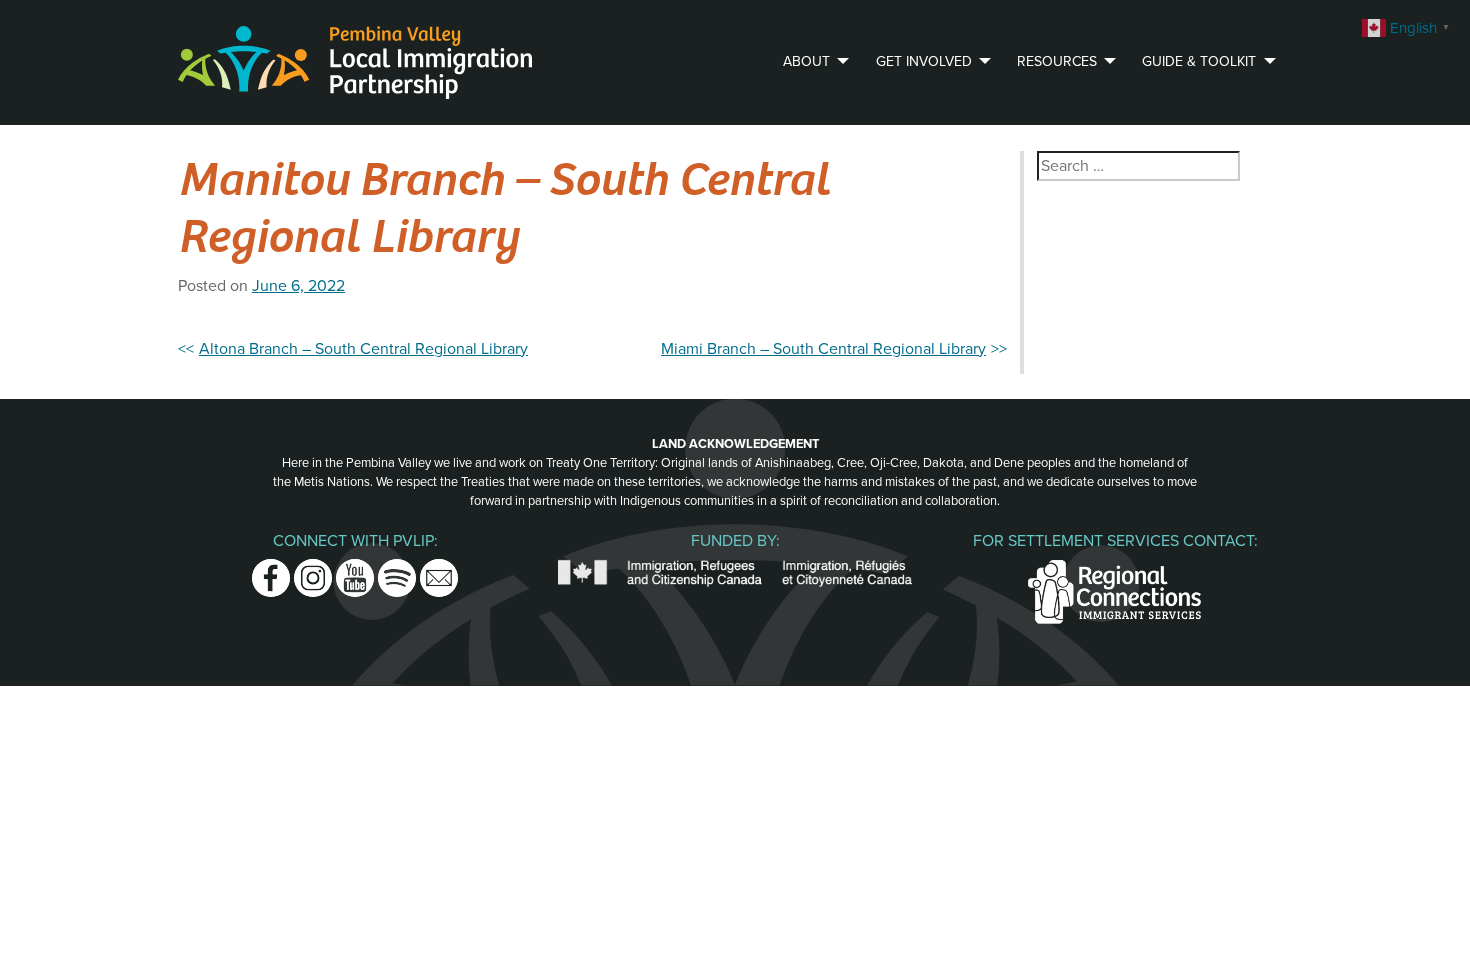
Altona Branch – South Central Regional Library (363, 349)
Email (439, 571)
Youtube (355, 571)
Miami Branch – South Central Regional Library (823, 349)
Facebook (271, 571)
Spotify (397, 571)
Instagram (313, 571)
